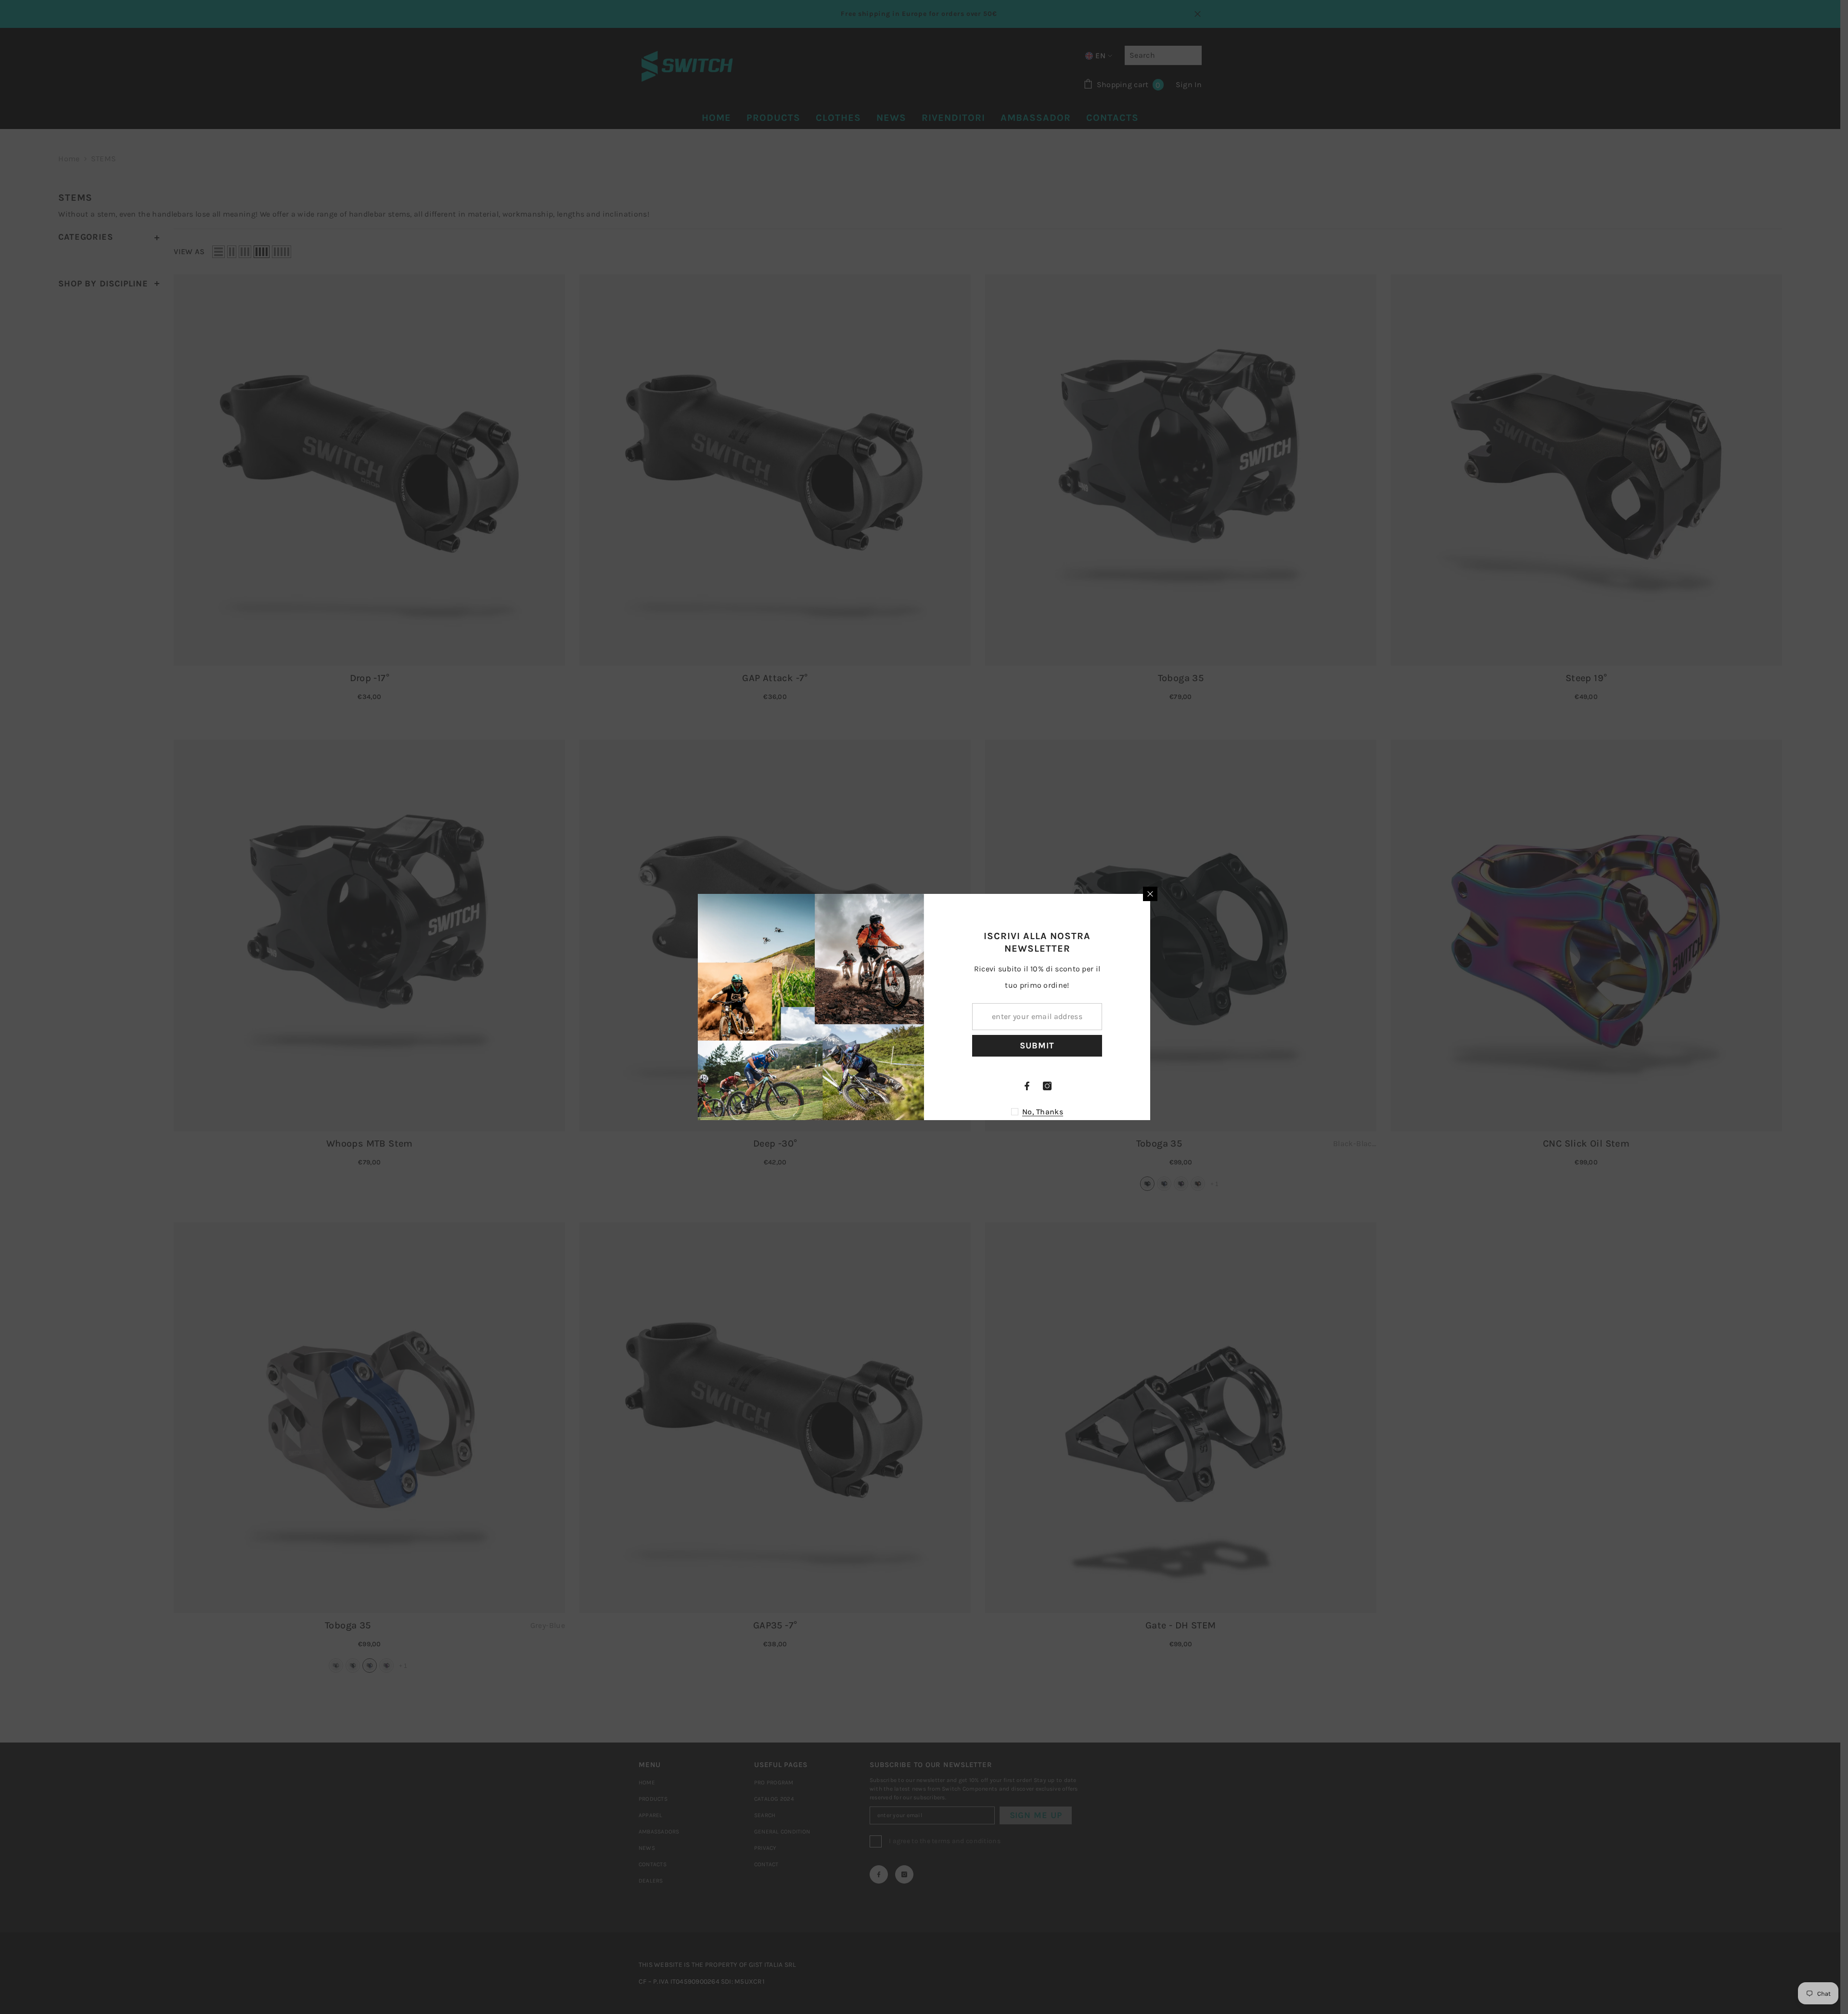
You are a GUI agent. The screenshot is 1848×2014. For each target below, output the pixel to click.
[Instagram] (1047, 1086)
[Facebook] (1027, 1086)
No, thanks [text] (1043, 1112)
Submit (1037, 1046)
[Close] (1150, 894)
